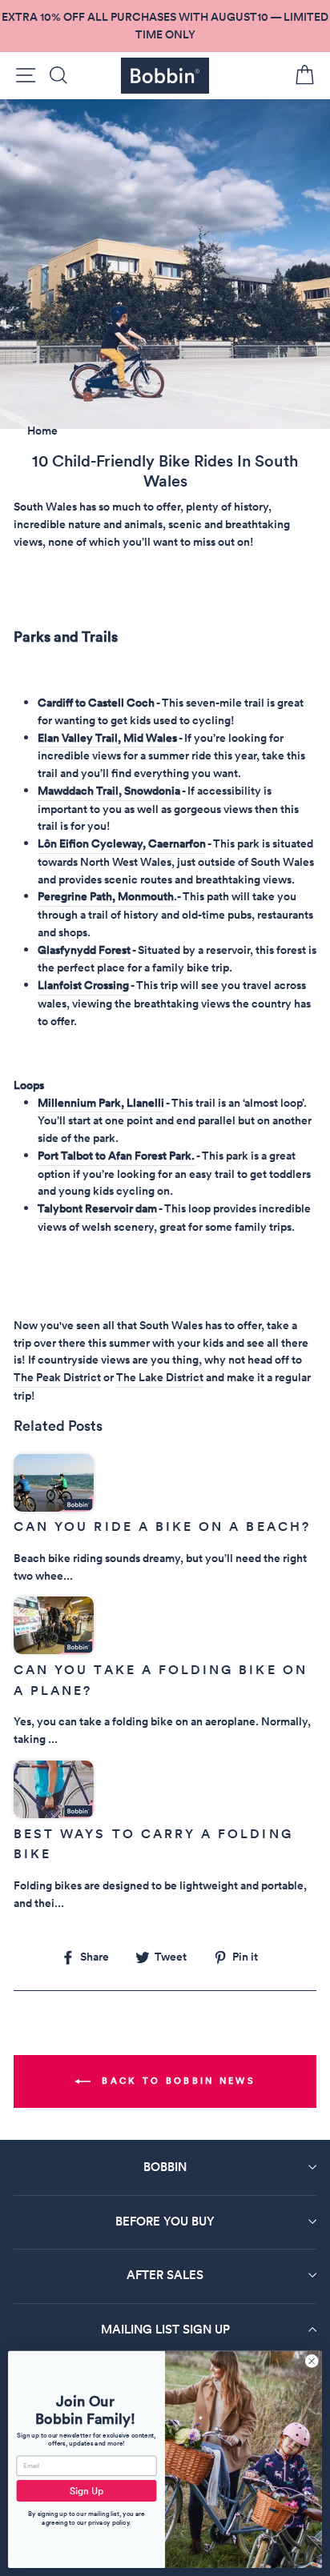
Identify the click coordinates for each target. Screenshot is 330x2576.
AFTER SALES (165, 2275)
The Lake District (160, 1377)
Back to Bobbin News (176, 2081)
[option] (165, 26)
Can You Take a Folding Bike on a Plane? (161, 1680)
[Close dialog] (312, 2362)
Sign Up (87, 2491)
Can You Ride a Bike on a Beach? (162, 1526)
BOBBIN (165, 2167)
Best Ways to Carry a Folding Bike (153, 1844)
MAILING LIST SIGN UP (165, 2329)
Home (42, 431)
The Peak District (57, 1377)
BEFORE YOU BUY (165, 2221)
